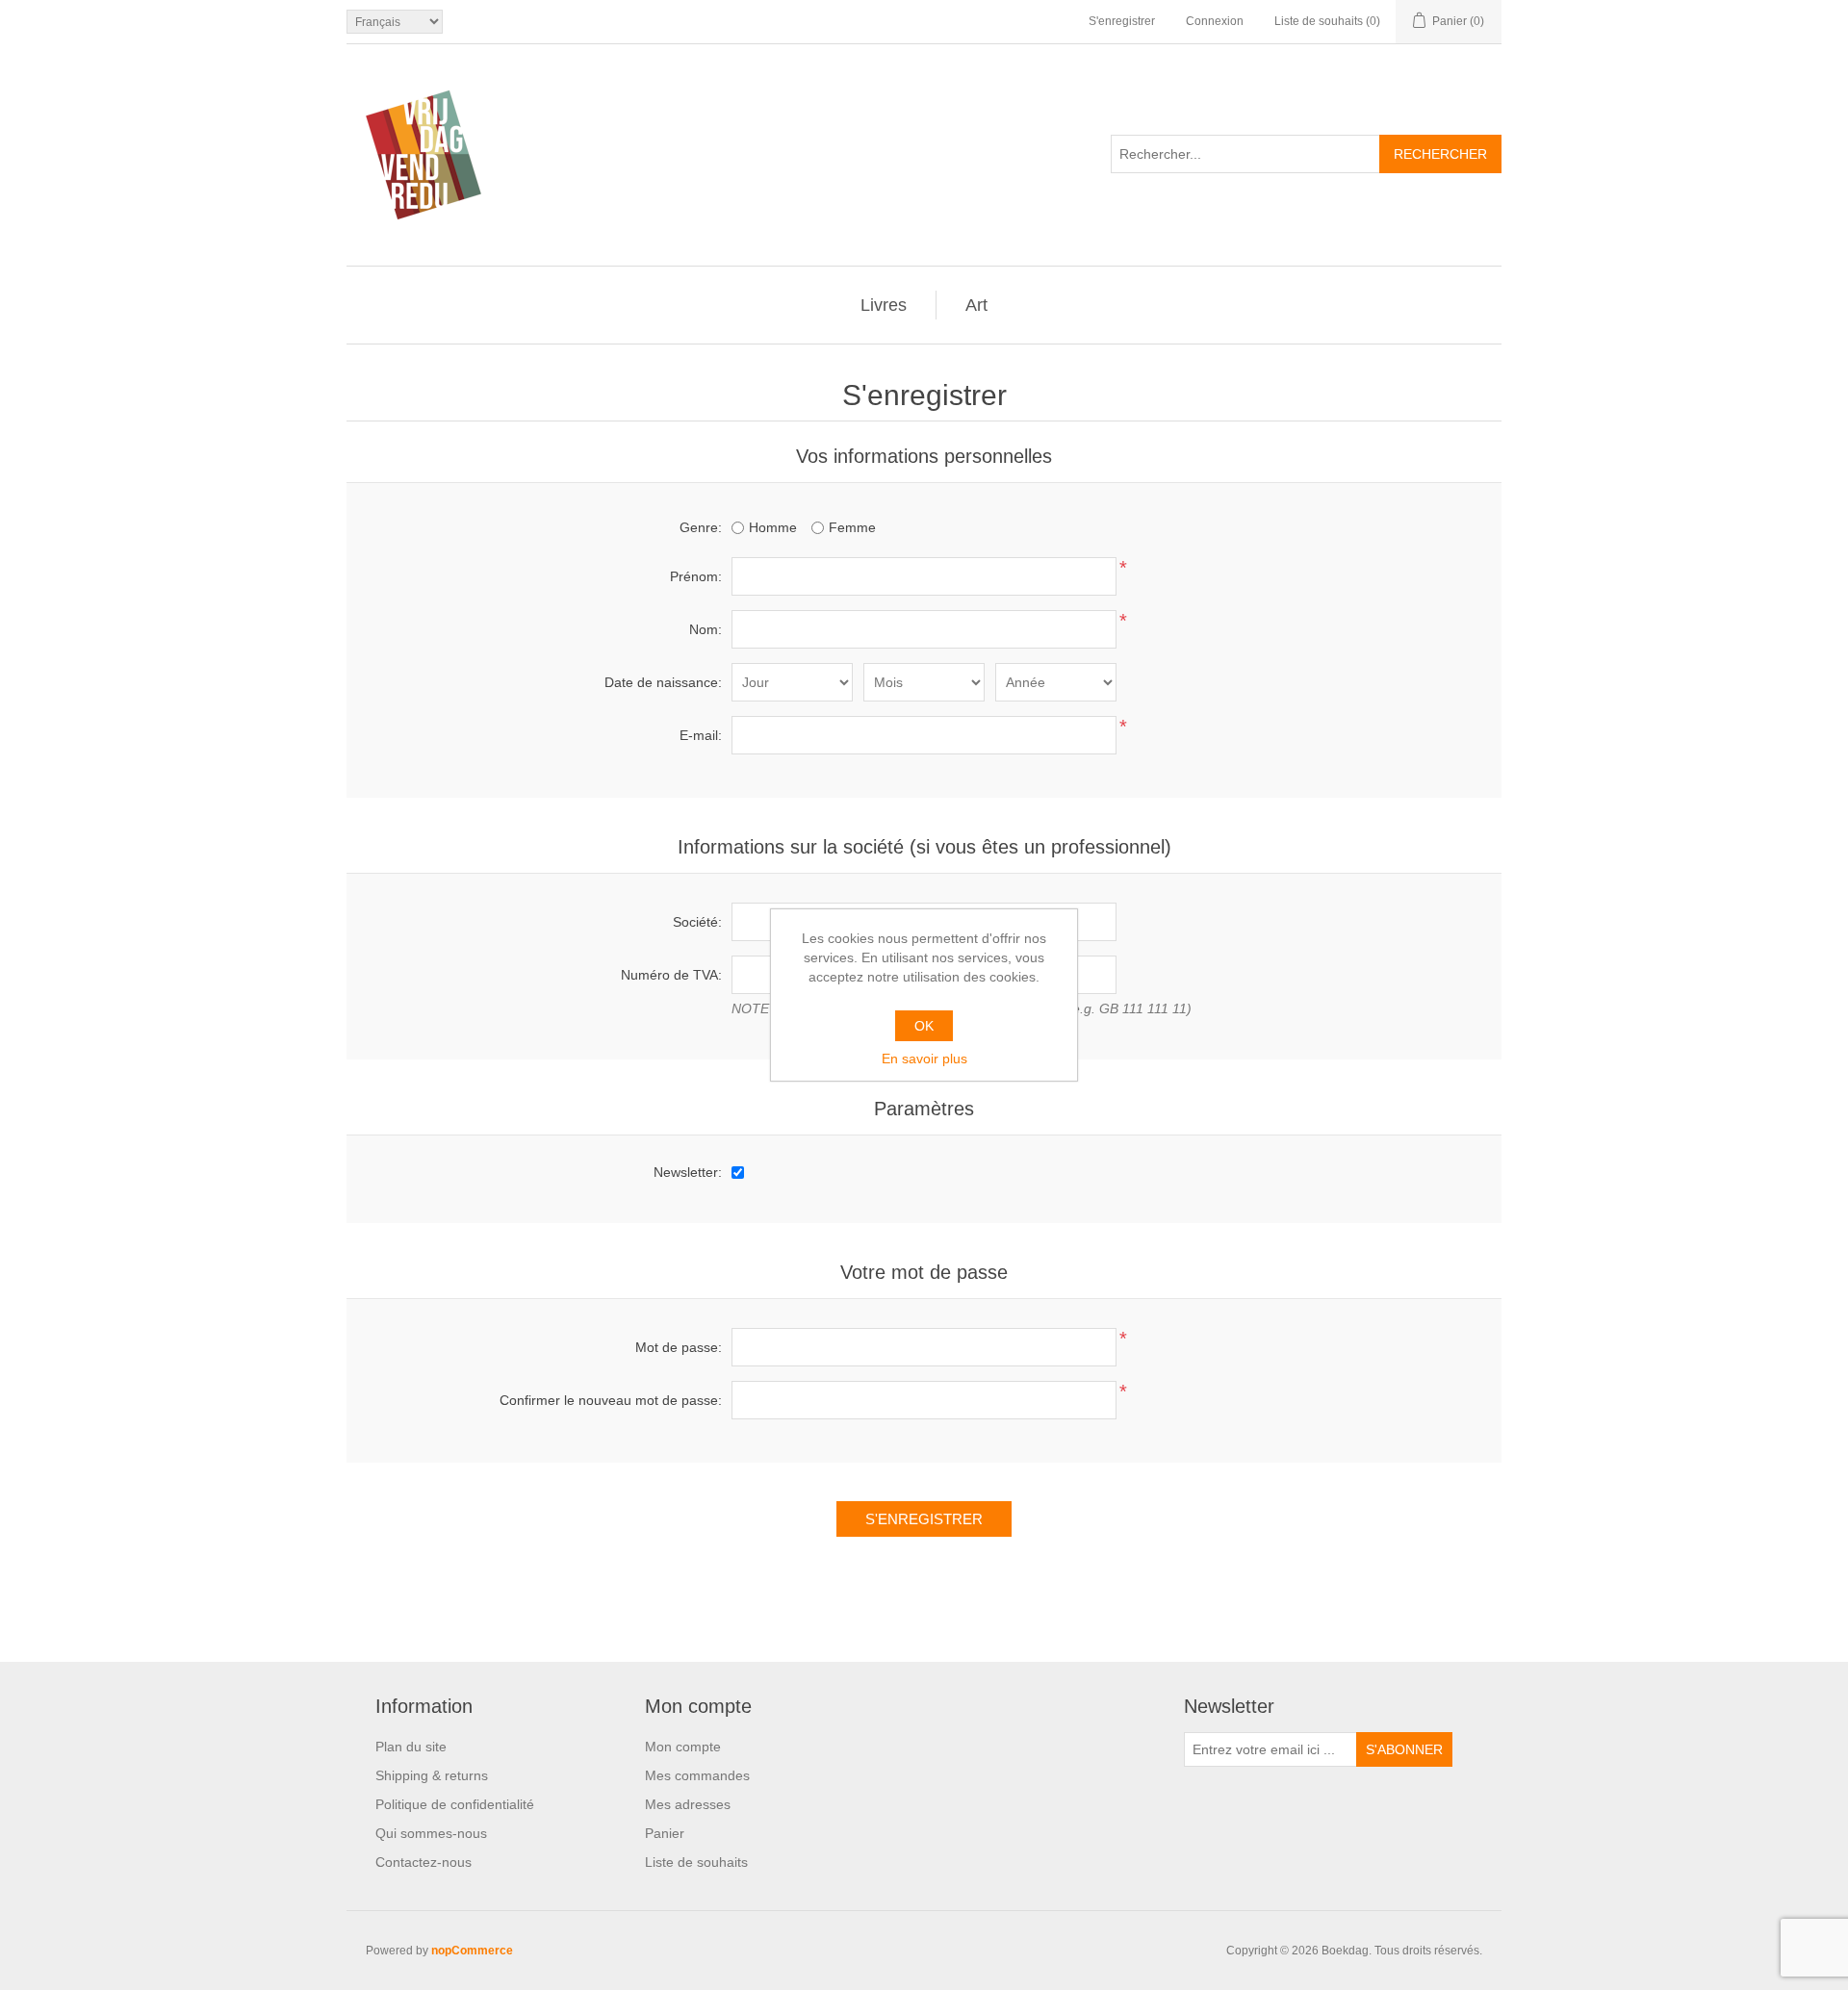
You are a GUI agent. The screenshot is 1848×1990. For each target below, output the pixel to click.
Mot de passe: (679, 1347)
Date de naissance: (663, 682)
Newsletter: (688, 1172)
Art (976, 305)
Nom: (706, 629)
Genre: (701, 527)
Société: (697, 922)
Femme (852, 527)
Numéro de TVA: (671, 975)
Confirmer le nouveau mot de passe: (611, 1400)
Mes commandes (697, 1775)
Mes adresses (688, 1804)
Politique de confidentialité (455, 1804)
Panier (665, 1833)
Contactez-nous (423, 1862)
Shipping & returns (432, 1775)
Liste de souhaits (696, 1862)
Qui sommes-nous (431, 1833)
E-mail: (701, 735)
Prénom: (696, 576)
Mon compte (683, 1747)
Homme (773, 527)
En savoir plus (924, 1059)
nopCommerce (472, 1951)
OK (924, 1026)
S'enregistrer (1122, 21)
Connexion (1215, 21)
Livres (884, 305)
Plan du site (411, 1747)
